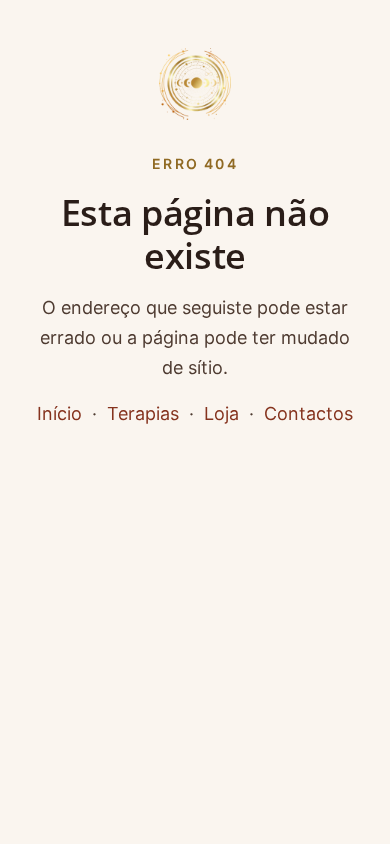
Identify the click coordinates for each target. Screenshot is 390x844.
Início (59, 413)
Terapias (143, 413)
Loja (221, 413)
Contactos (308, 413)
